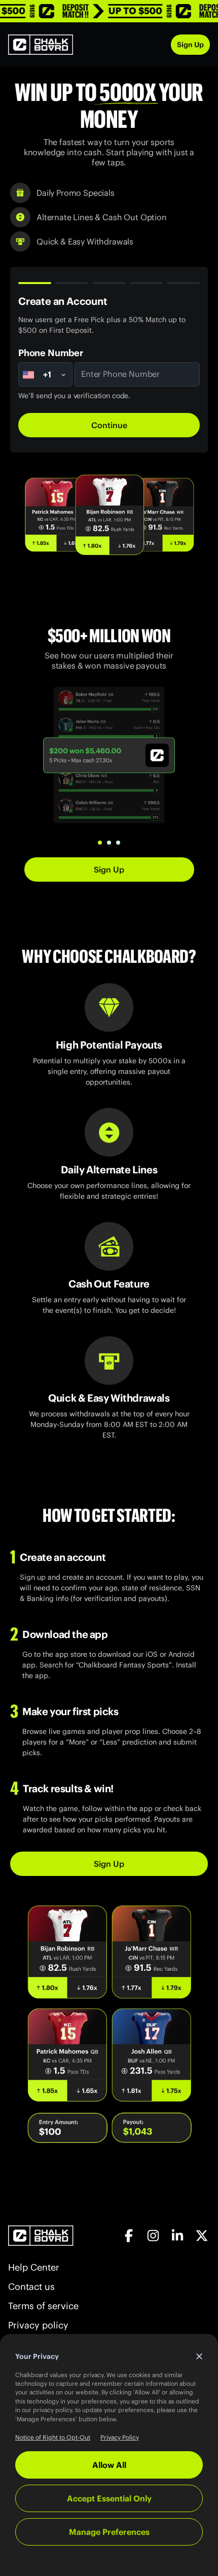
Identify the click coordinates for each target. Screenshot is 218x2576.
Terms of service (43, 2306)
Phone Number (51, 353)
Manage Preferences (109, 2532)
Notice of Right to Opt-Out (53, 2437)
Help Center (34, 2268)
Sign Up (190, 45)
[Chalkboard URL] (41, 45)
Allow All (109, 2465)
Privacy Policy (120, 2437)
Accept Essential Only (109, 2498)
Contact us (31, 2287)
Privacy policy (38, 2325)
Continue (109, 425)
